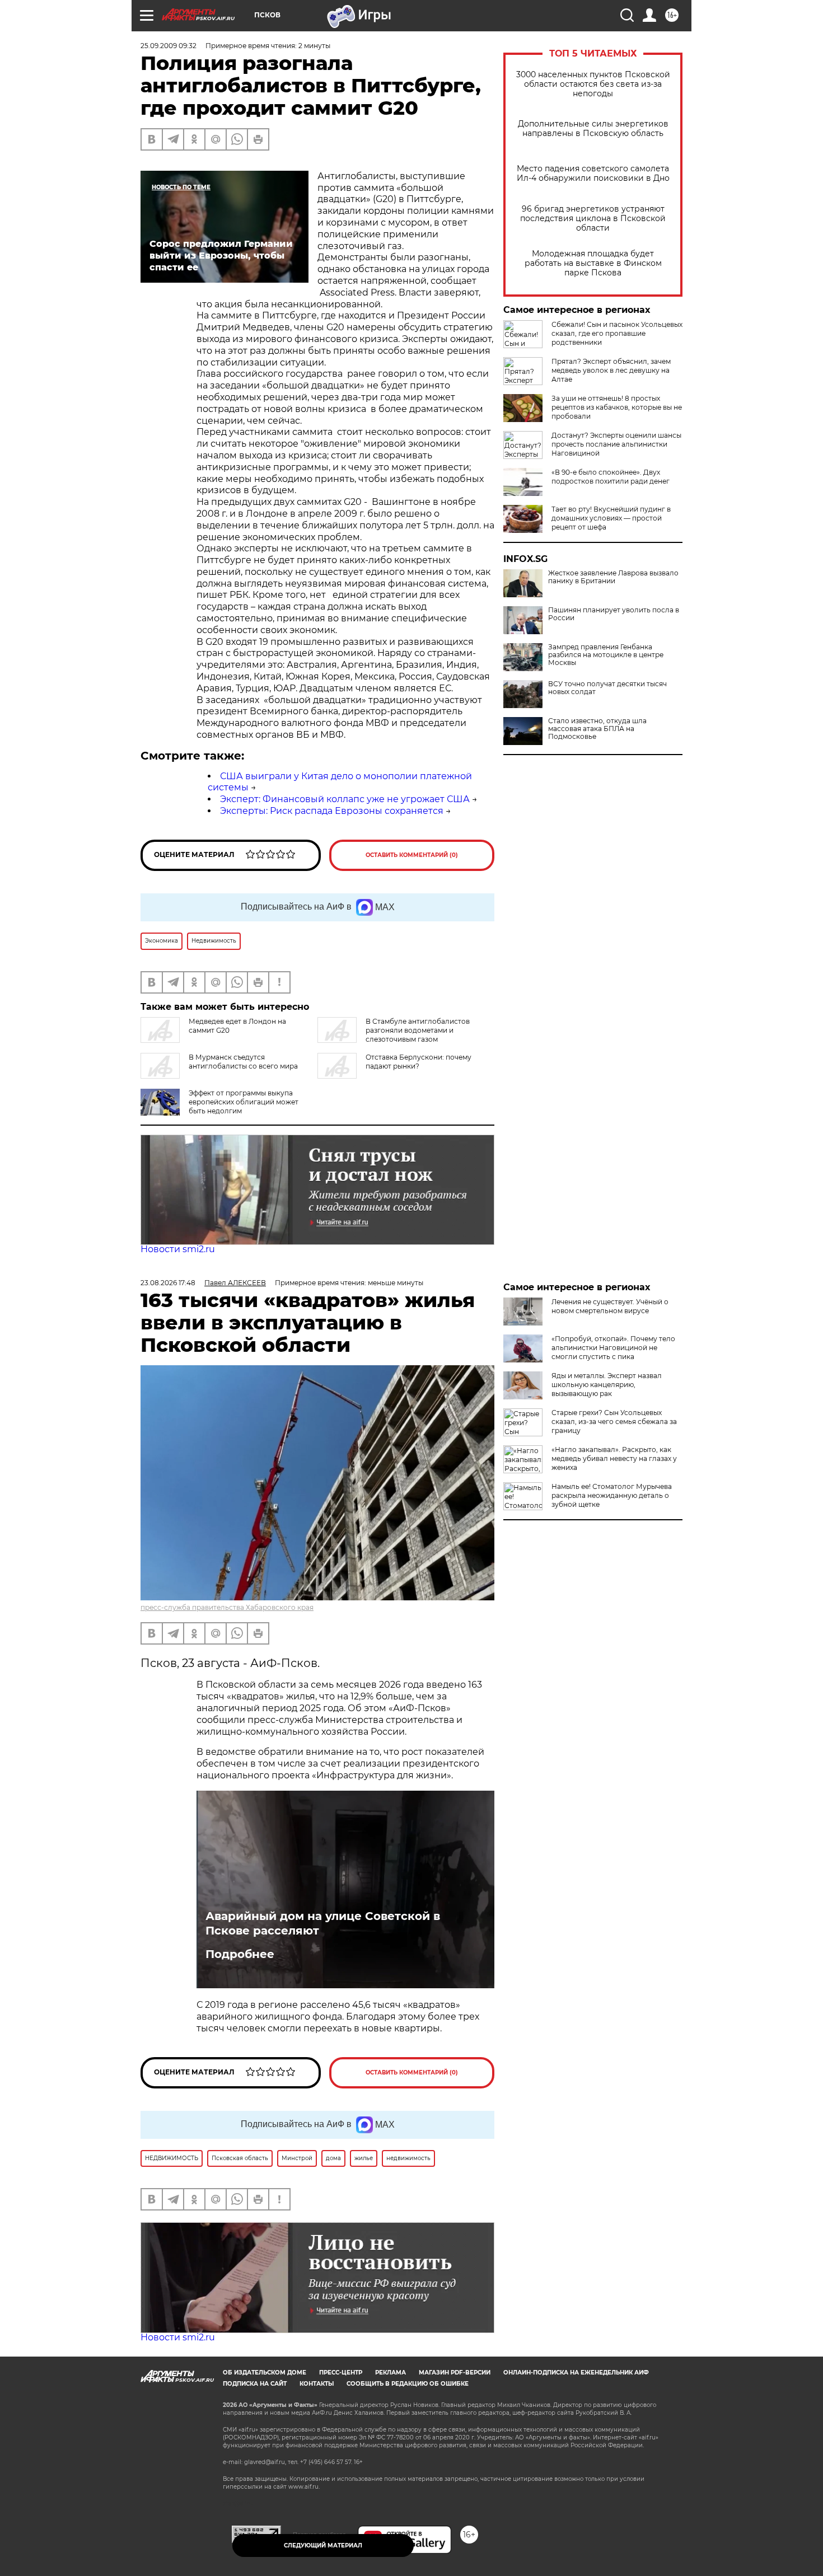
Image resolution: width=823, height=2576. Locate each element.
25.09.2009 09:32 (169, 46)
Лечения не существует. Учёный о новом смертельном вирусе (610, 1306)
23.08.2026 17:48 (168, 1283)
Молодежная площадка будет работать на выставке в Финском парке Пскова (593, 263)
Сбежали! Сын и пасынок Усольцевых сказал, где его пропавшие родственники (617, 333)
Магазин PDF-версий (455, 2373)
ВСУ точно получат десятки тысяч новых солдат (607, 688)
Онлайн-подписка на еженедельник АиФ (576, 2373)
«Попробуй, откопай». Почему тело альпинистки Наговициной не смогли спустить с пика (613, 1348)
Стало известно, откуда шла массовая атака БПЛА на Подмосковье (597, 729)
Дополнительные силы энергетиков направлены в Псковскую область (593, 129)
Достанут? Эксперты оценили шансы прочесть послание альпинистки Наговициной (616, 444)
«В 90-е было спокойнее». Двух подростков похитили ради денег (611, 477)
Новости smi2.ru (178, 1249)
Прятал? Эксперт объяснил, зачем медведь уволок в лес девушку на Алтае (611, 370)
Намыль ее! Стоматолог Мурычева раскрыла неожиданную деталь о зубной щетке (612, 1495)
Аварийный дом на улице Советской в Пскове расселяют (323, 1923)
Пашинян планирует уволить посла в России (614, 614)
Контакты (317, 2384)
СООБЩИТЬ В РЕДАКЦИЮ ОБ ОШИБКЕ (408, 2384)
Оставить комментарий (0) (412, 855)
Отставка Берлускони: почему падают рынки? (418, 1062)
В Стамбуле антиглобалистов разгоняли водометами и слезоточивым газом (418, 1030)
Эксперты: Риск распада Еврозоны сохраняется (332, 811)
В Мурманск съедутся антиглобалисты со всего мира (243, 1062)
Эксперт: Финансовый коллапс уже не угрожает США (345, 799)
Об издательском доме (265, 2373)
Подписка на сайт (255, 2384)
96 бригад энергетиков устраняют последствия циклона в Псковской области (593, 219)
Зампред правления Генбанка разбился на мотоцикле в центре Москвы (606, 655)
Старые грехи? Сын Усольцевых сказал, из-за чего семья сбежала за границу (614, 1422)
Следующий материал (323, 2545)
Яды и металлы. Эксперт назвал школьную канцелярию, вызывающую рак (607, 1385)
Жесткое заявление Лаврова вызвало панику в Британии (613, 577)
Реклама (391, 2373)
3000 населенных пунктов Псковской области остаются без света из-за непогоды (593, 84)
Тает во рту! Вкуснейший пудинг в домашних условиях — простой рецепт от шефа (611, 518)
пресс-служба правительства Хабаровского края (227, 1607)
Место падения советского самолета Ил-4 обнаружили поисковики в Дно (593, 174)
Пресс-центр (341, 2373)
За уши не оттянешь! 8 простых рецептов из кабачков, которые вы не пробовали (617, 407)
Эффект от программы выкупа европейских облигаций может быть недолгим (244, 1102)
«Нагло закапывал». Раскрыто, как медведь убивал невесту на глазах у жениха (614, 1458)
